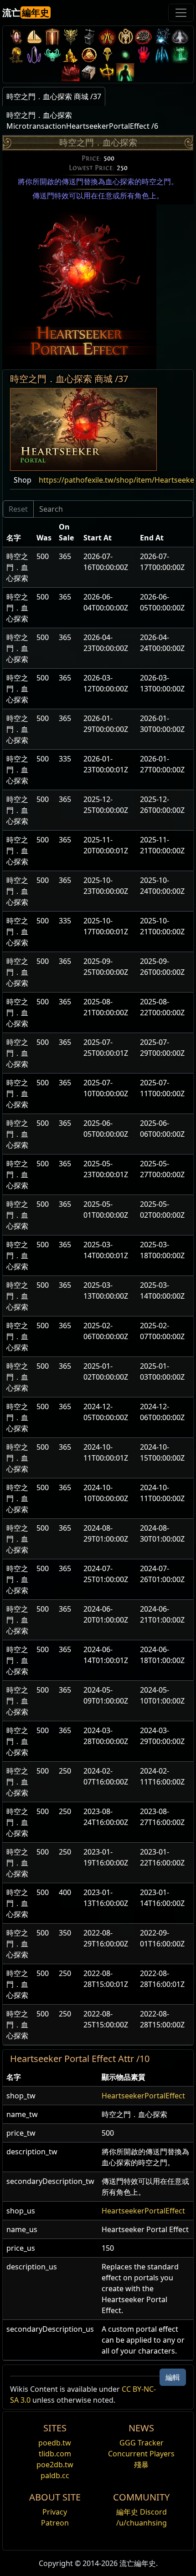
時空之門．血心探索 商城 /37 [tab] (54, 96)
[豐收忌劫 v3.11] (162, 37)
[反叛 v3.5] (52, 54)
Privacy (55, 2512)
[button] (83, 429)
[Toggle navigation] (181, 13)
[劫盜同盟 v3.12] (144, 37)
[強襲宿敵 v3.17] (71, 37)
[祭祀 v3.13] (125, 37)
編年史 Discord (142, 2512)
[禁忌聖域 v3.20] (52, 37)
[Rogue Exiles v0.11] (125, 72)
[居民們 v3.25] (34, 37)
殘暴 (141, 2465)
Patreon (55, 2523)
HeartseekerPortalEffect (143, 2096)
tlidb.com (55, 2454)
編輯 (173, 2377)
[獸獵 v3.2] (107, 54)
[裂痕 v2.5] (144, 54)
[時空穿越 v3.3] (89, 54)
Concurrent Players (141, 2454)
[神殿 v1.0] (107, 72)
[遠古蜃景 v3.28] (16, 37)
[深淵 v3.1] (125, 54)
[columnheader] (18, 532)
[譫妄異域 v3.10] (180, 37)
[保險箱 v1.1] (89, 72)
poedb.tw (55, 2443)
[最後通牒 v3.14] (107, 37)
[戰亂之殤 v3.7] (34, 54)
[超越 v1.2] (71, 72)
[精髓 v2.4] (162, 54)
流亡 (26, 13)
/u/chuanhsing (142, 2523)
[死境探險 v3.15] (89, 37)
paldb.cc (55, 2475)
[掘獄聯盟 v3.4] (71, 54)
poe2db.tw (55, 2465)
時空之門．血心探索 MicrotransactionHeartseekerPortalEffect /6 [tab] (82, 121)
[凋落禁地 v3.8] (16, 54)
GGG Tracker (142, 2443)
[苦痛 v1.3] (180, 54)
